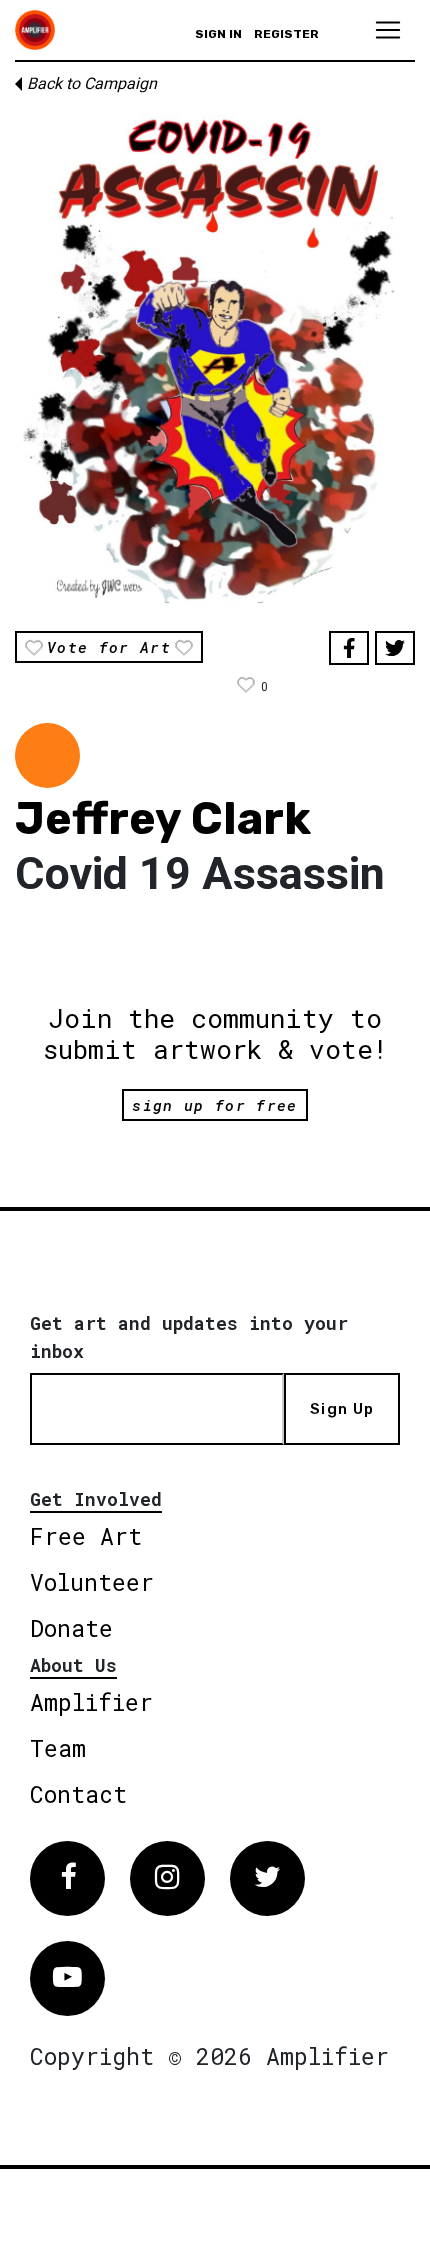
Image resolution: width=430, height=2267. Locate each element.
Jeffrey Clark (163, 818)
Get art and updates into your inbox (189, 1337)
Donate (71, 1628)
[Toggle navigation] (388, 30)
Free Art (86, 1536)
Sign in (218, 34)
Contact (78, 1794)
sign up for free (214, 1105)
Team (58, 1748)
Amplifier (91, 1702)
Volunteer (92, 1582)
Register (286, 34)
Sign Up (342, 1409)
